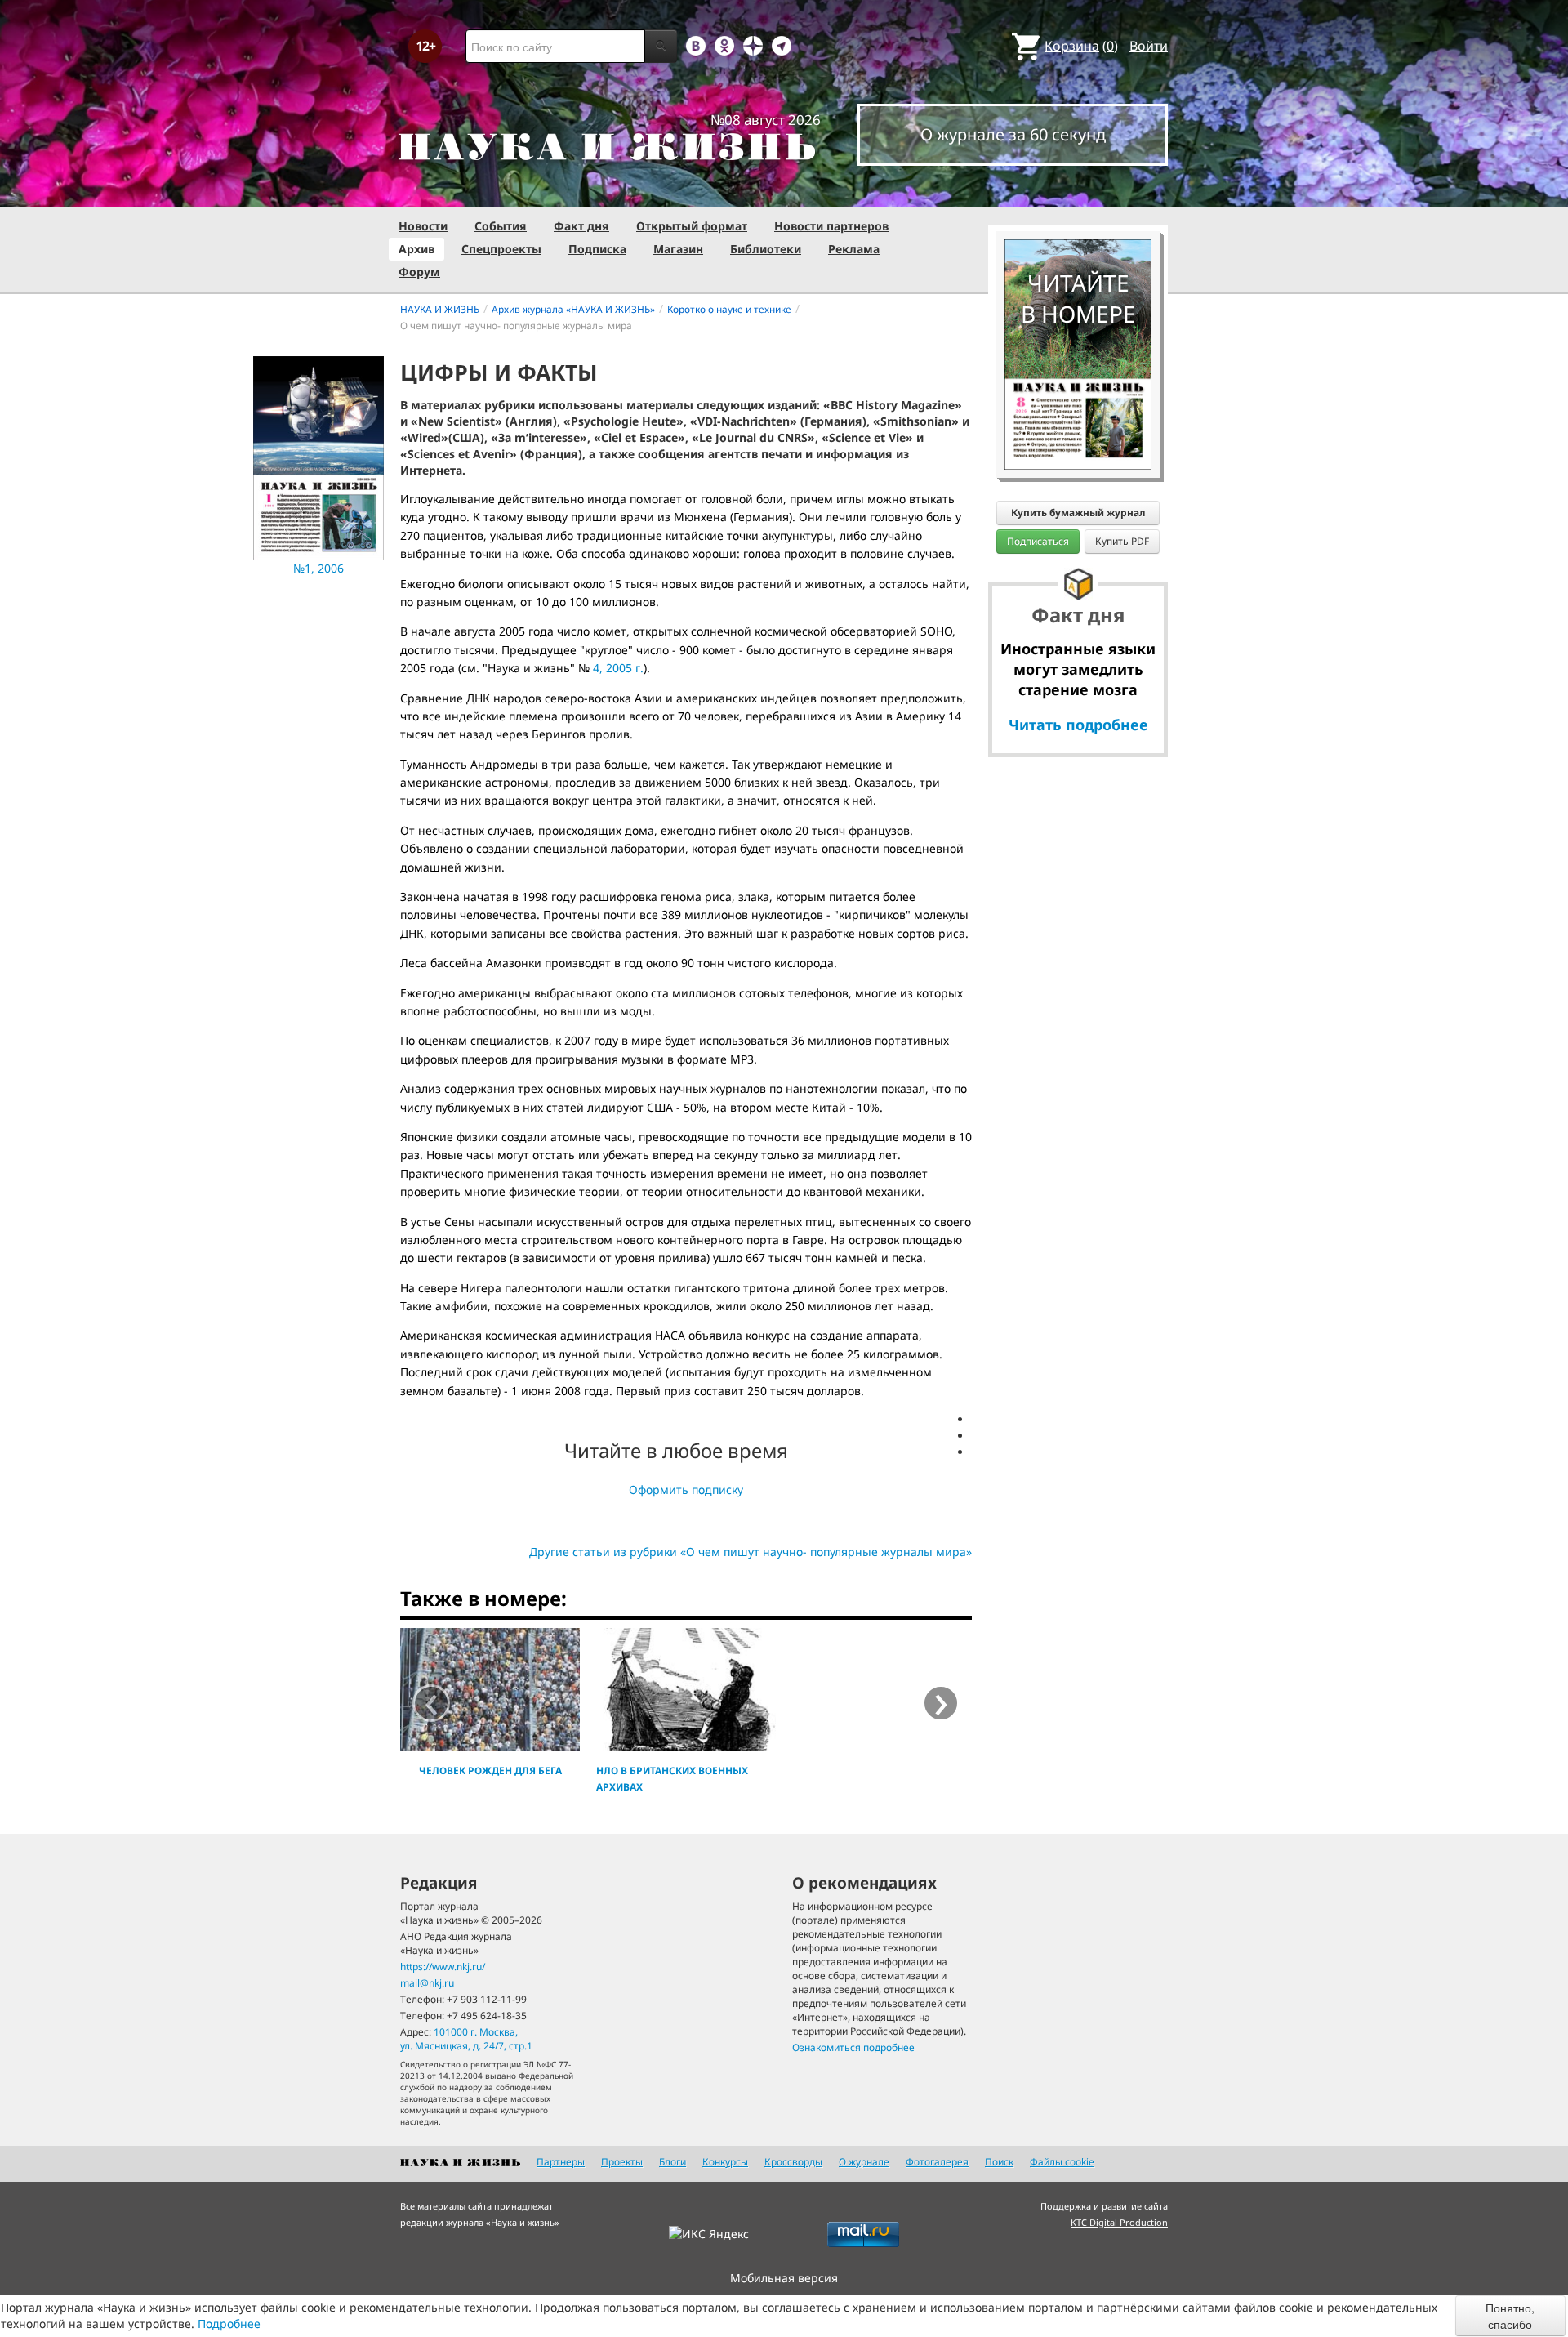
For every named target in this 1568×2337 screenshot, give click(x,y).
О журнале (864, 2162)
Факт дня (581, 226)
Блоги (673, 2162)
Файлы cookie (1062, 2162)
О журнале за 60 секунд (1013, 134)
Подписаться (1038, 541)
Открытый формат (692, 226)
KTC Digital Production (1119, 2222)
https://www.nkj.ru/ (443, 1967)
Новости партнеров (831, 226)
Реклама (854, 249)
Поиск (999, 2162)
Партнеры (561, 2162)
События (501, 226)
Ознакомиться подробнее (853, 2047)
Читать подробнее (1078, 725)
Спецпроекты (501, 249)
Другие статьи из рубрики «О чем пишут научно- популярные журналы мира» (751, 1552)
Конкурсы (725, 2162)
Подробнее (229, 2324)
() (1081, 46)
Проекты (622, 2162)
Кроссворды (793, 2162)
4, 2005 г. (618, 668)
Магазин (678, 249)
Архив (416, 249)
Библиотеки (766, 249)
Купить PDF (1122, 541)
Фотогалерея (937, 2162)
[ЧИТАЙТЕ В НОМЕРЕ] (1078, 192)
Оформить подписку (686, 1490)
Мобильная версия (784, 2278)
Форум (419, 272)
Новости (423, 226)
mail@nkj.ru (427, 1983)
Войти (1149, 46)
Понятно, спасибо (1510, 2316)
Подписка (597, 249)
